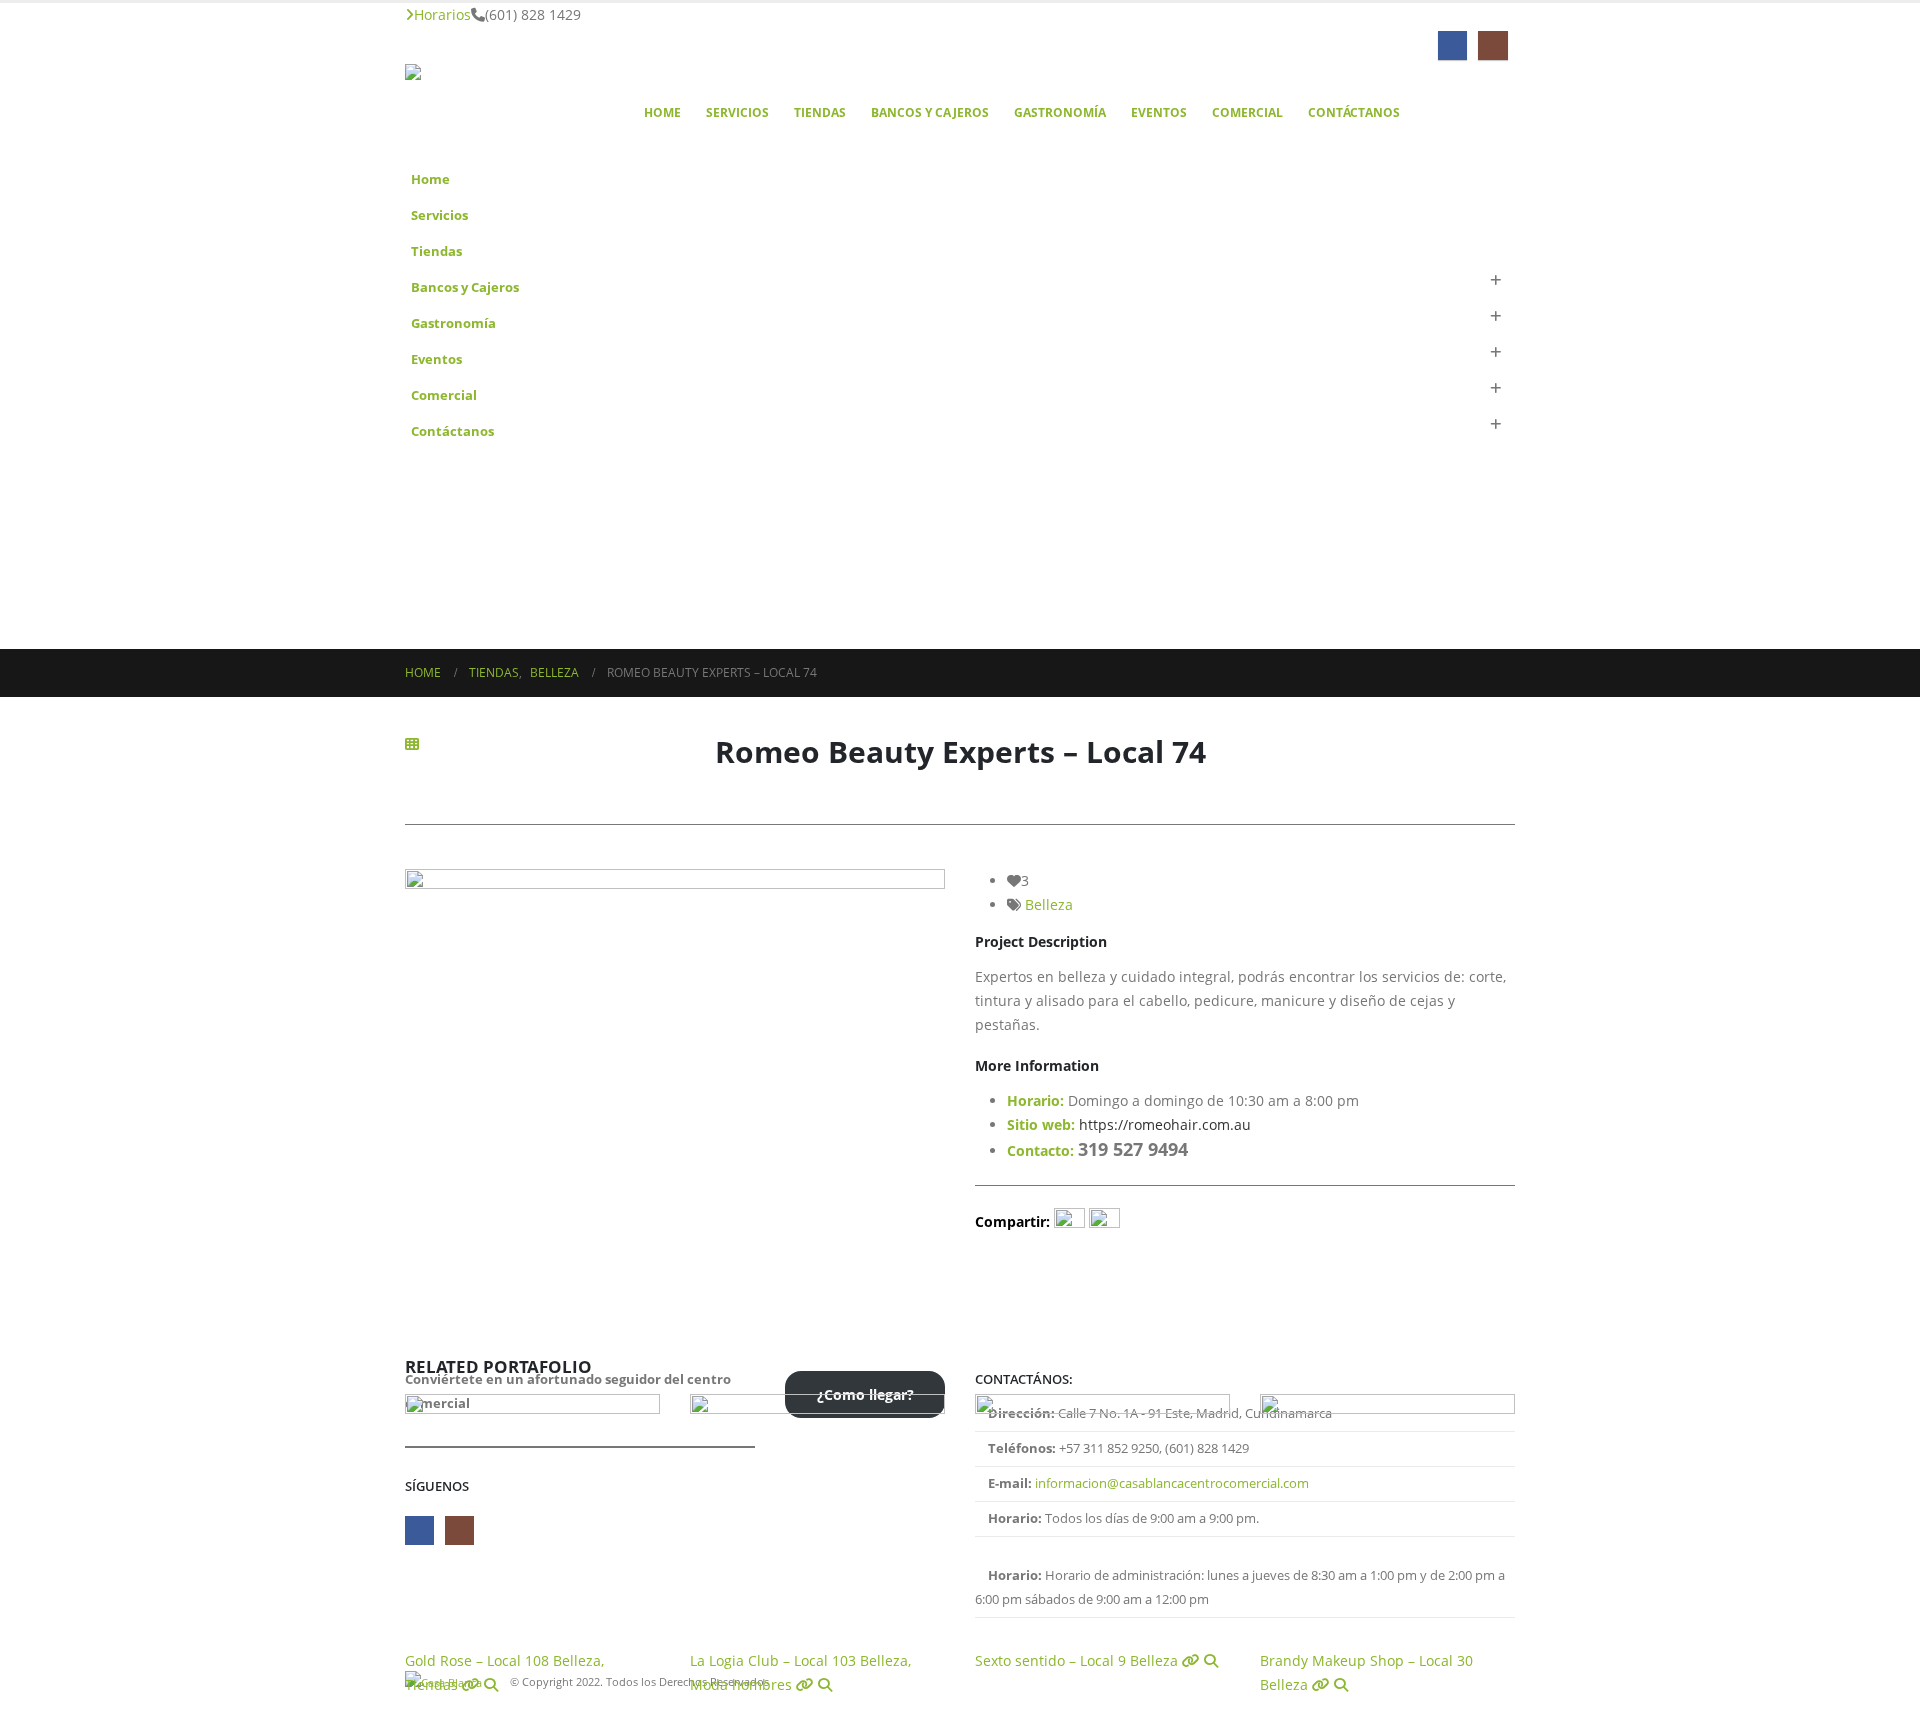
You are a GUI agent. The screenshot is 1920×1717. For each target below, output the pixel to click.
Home (662, 112)
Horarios (442, 14)
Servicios (737, 112)
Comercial (1247, 112)
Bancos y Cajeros (930, 112)
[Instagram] (1492, 45)
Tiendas (820, 112)
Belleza (1049, 904)
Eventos (1159, 112)
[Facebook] (1452, 45)
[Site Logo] (505, 112)
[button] (1495, 281)
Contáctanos (1354, 112)
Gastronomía (1060, 112)
